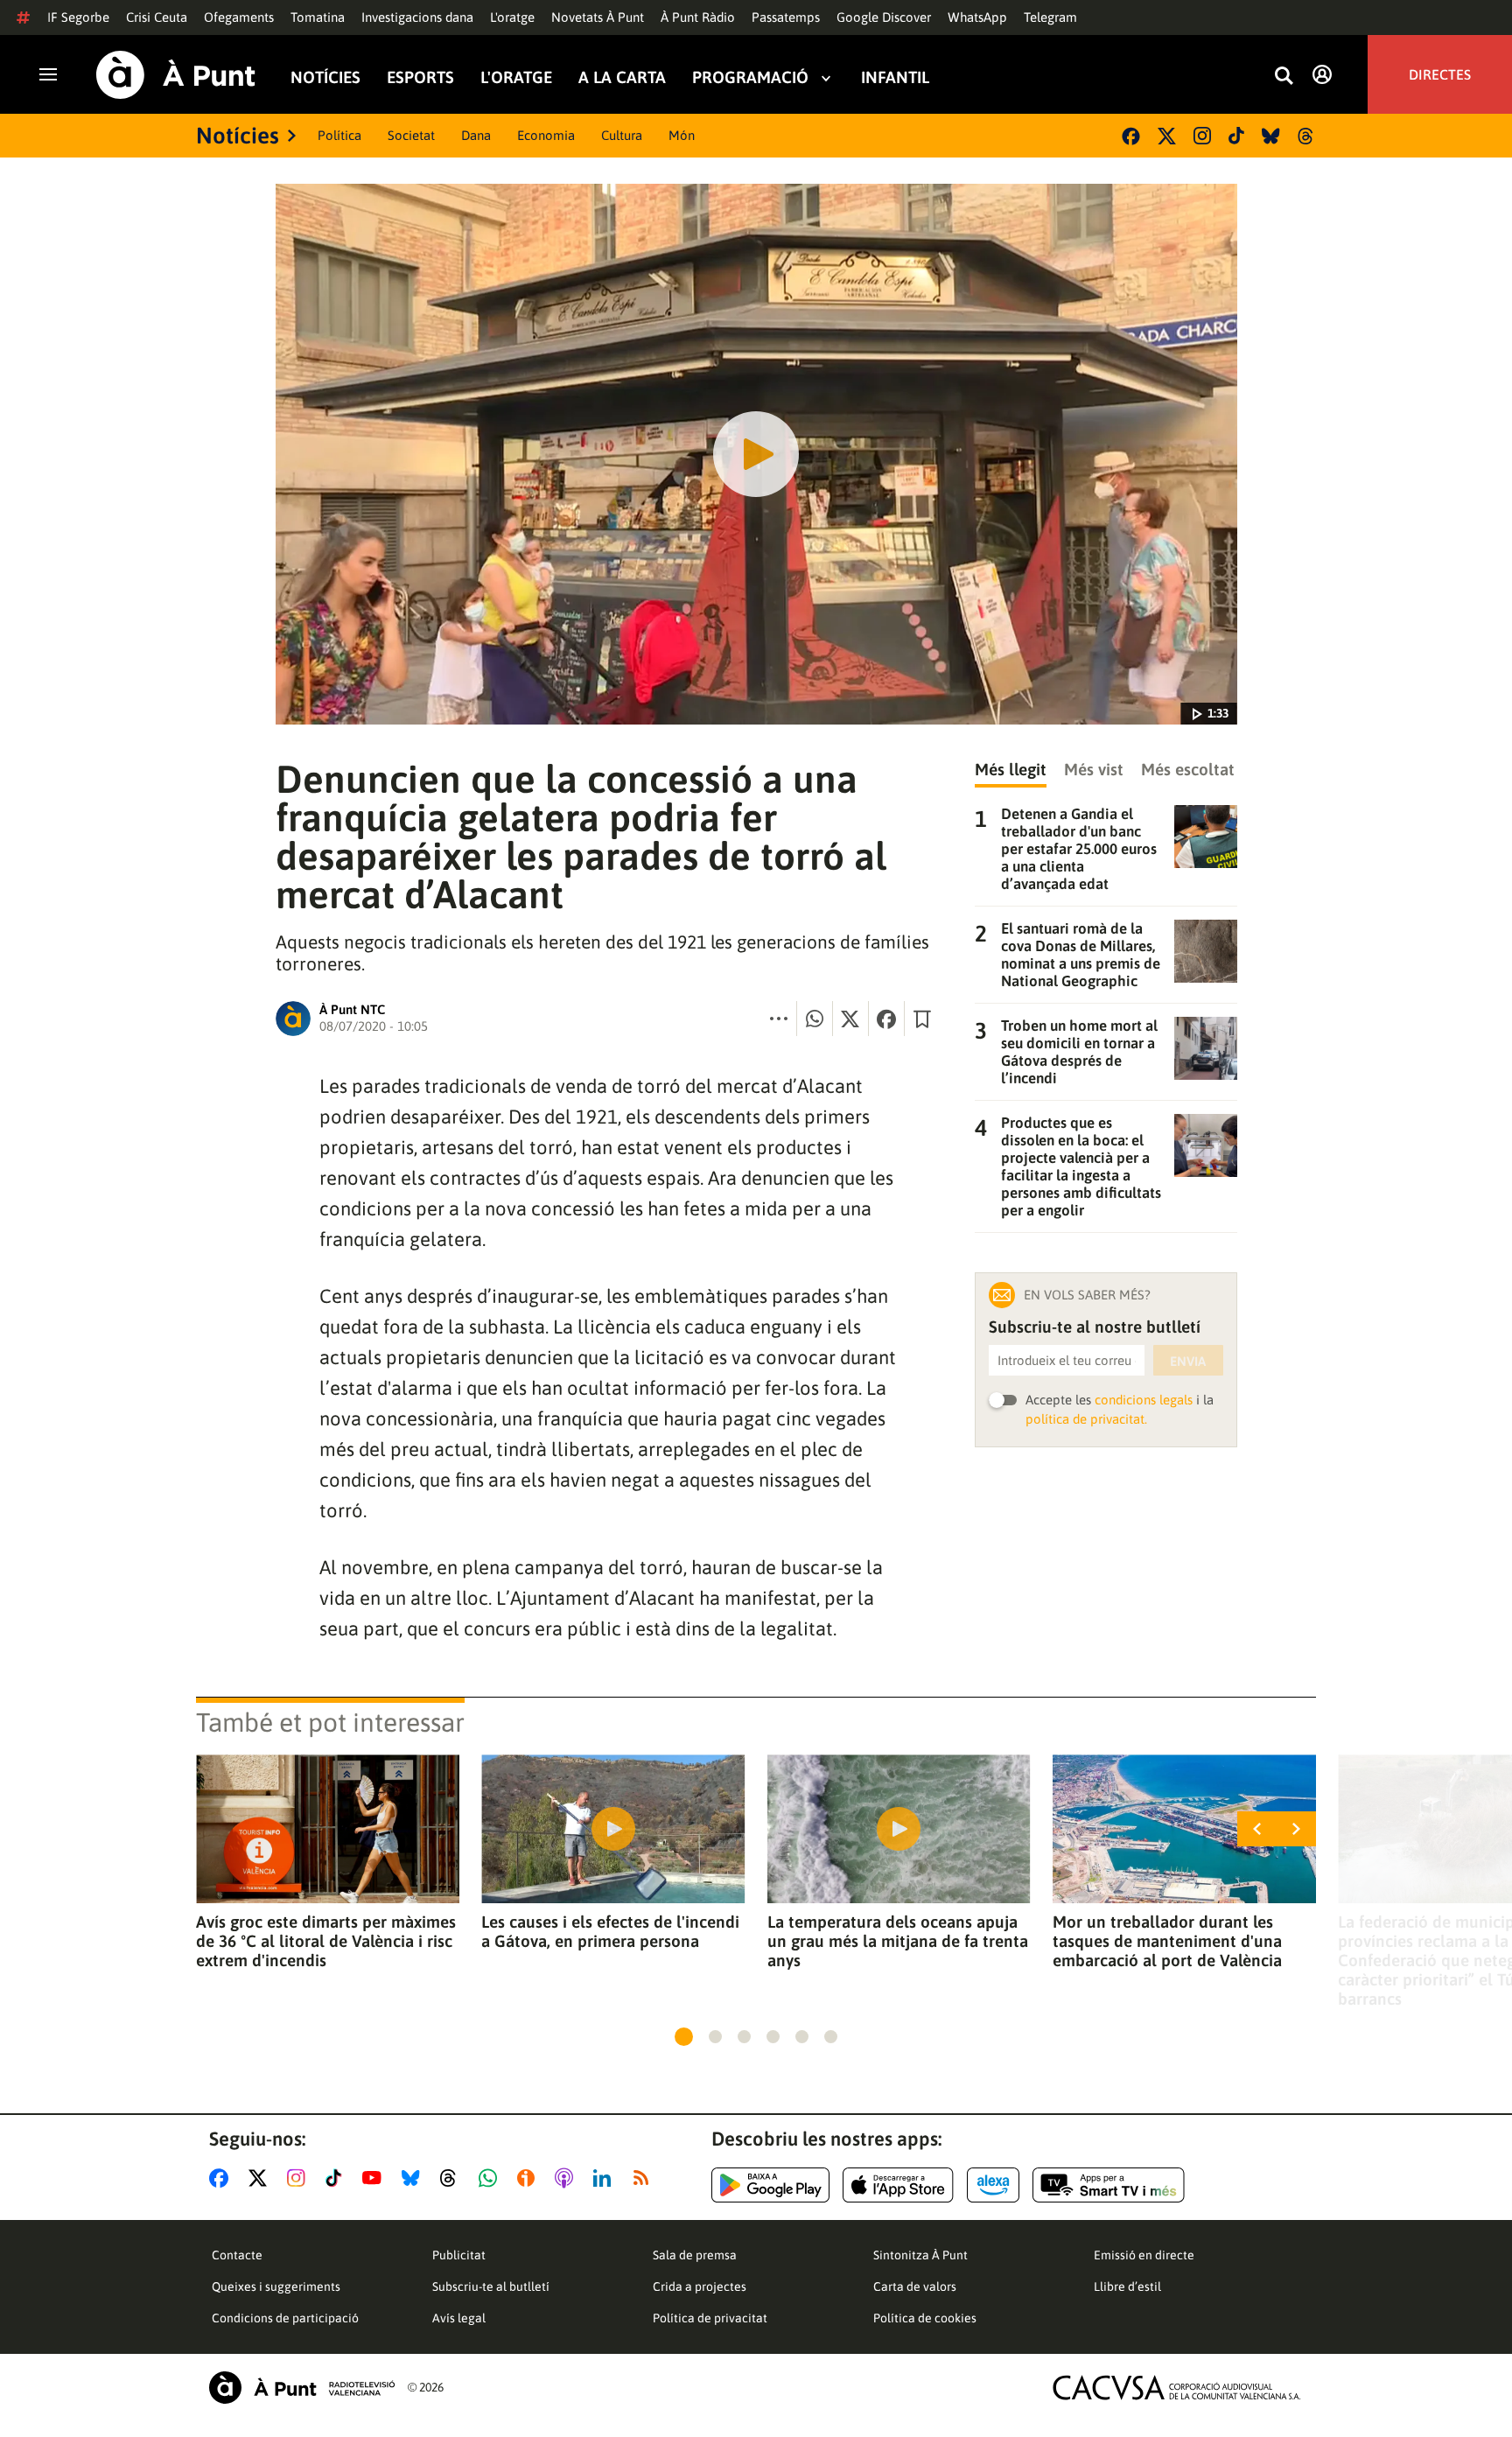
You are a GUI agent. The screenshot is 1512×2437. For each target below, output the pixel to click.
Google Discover (884, 17)
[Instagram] (1202, 136)
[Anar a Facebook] (222, 2178)
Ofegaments (239, 17)
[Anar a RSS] (645, 2178)
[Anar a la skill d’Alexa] (993, 2185)
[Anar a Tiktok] (337, 2178)
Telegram (1050, 17)
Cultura (622, 135)
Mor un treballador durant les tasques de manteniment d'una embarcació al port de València (1167, 1941)
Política (339, 135)
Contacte (237, 2255)
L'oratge (512, 17)
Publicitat (459, 2255)
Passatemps (786, 17)
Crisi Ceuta (157, 17)
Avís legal (459, 2318)
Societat (411, 135)
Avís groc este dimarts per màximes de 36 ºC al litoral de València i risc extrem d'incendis (326, 1941)
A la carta (622, 77)
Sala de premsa (695, 2255)
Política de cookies (925, 2318)
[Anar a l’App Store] (898, 2185)
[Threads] (1307, 136)
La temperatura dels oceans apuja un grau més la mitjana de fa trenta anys (898, 1941)
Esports (420, 77)
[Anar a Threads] (453, 2178)
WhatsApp (977, 17)
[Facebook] (1131, 136)
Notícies (325, 77)
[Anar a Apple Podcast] (567, 2178)
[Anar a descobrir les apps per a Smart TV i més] (1109, 2185)
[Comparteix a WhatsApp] (815, 1019)
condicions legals (1144, 1400)
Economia (546, 135)
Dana (476, 135)
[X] (1167, 136)
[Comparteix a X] (850, 1019)
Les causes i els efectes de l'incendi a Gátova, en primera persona (610, 1931)
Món (682, 135)
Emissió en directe (1144, 2255)
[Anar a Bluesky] (414, 2178)
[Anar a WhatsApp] (491, 2178)
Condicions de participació (285, 2318)
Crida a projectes (700, 2286)
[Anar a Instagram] (300, 2178)
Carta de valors (915, 2286)
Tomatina (318, 17)
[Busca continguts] (1284, 77)
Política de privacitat (710, 2318)
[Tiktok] (1236, 136)
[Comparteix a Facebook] (886, 1019)
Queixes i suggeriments (276, 2286)
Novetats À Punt (598, 17)
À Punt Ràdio (698, 17)
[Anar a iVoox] (529, 2178)
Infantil (895, 77)
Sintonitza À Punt (920, 2255)
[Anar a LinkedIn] (605, 2178)
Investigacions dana (417, 17)
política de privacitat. (1086, 1419)
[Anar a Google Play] (770, 2185)
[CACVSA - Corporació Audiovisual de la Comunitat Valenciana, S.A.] (1177, 2388)
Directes (1440, 74)
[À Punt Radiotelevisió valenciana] (302, 2388)
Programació (750, 77)
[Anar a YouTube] (375, 2178)
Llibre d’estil (1127, 2286)
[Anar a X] (261, 2178)
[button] (684, 2037)
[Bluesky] (1271, 136)
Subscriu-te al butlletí (491, 2286)
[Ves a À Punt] (176, 75)
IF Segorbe (78, 17)
